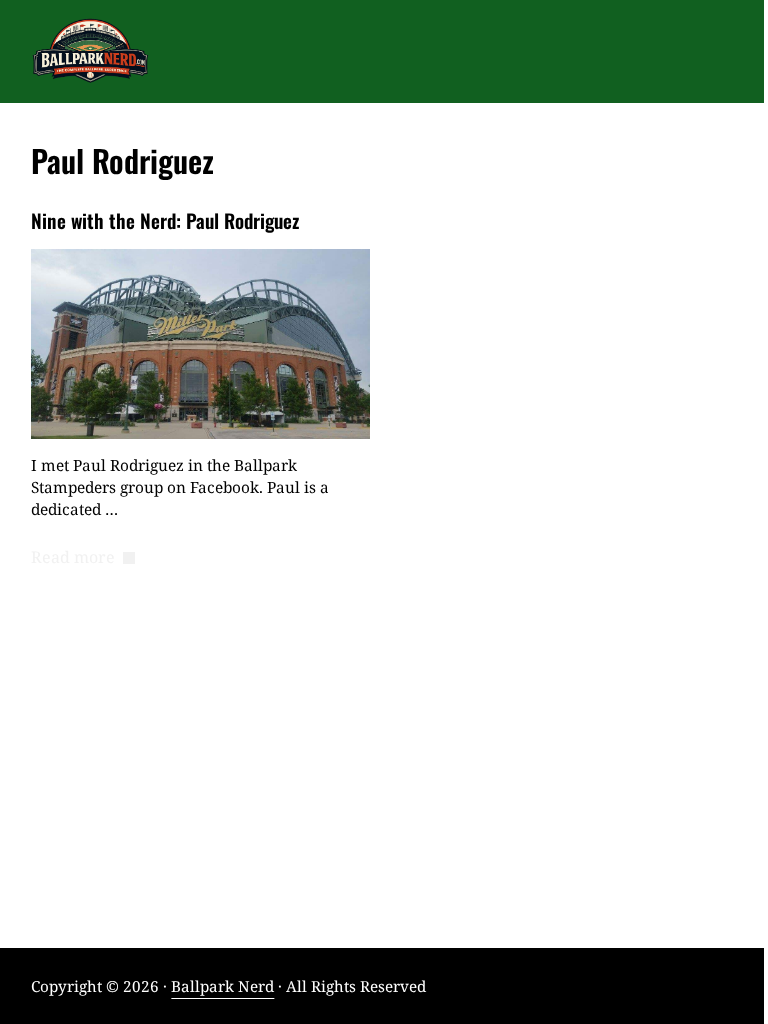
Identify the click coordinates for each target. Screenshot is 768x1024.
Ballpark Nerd (222, 986)
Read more (83, 558)
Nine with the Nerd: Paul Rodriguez (165, 221)
